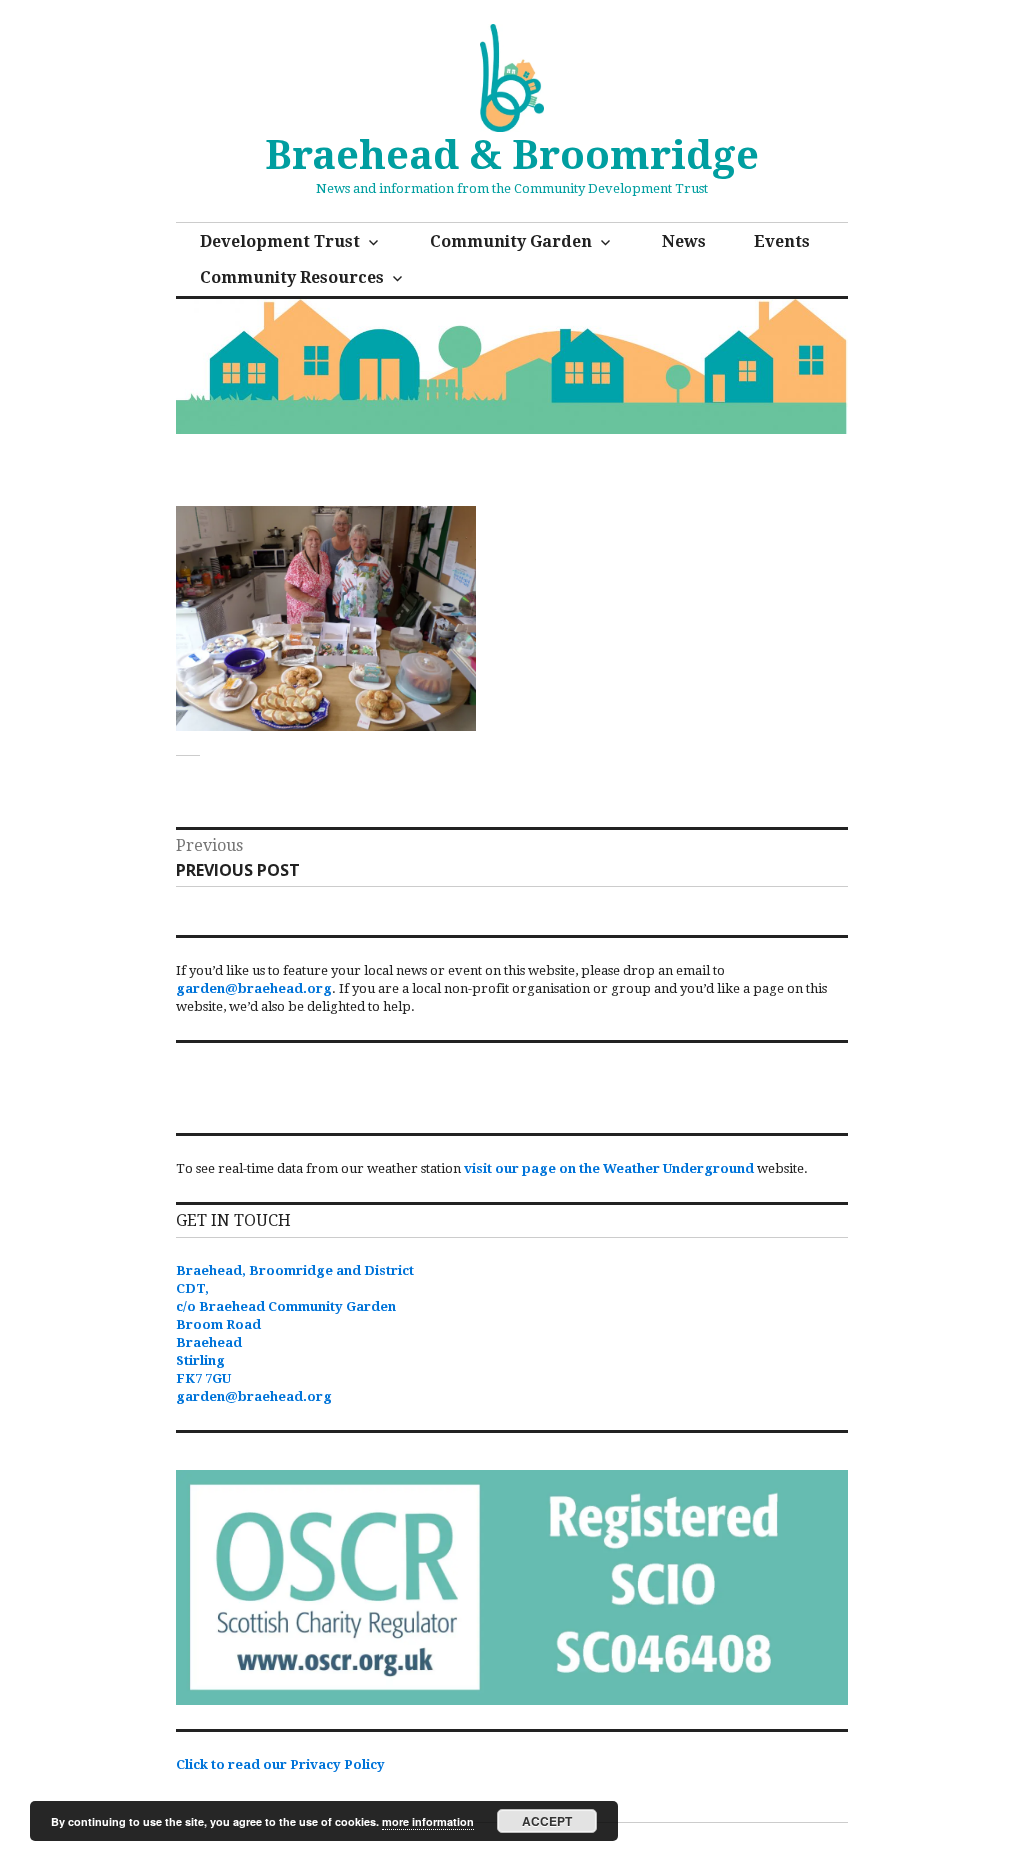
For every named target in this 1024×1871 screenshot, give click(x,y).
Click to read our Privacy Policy (280, 1764)
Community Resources (292, 277)
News (684, 241)
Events (782, 241)
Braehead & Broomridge (512, 155)
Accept (547, 1821)
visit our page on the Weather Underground (609, 1168)
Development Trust (280, 241)
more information (428, 1821)
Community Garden (511, 241)
